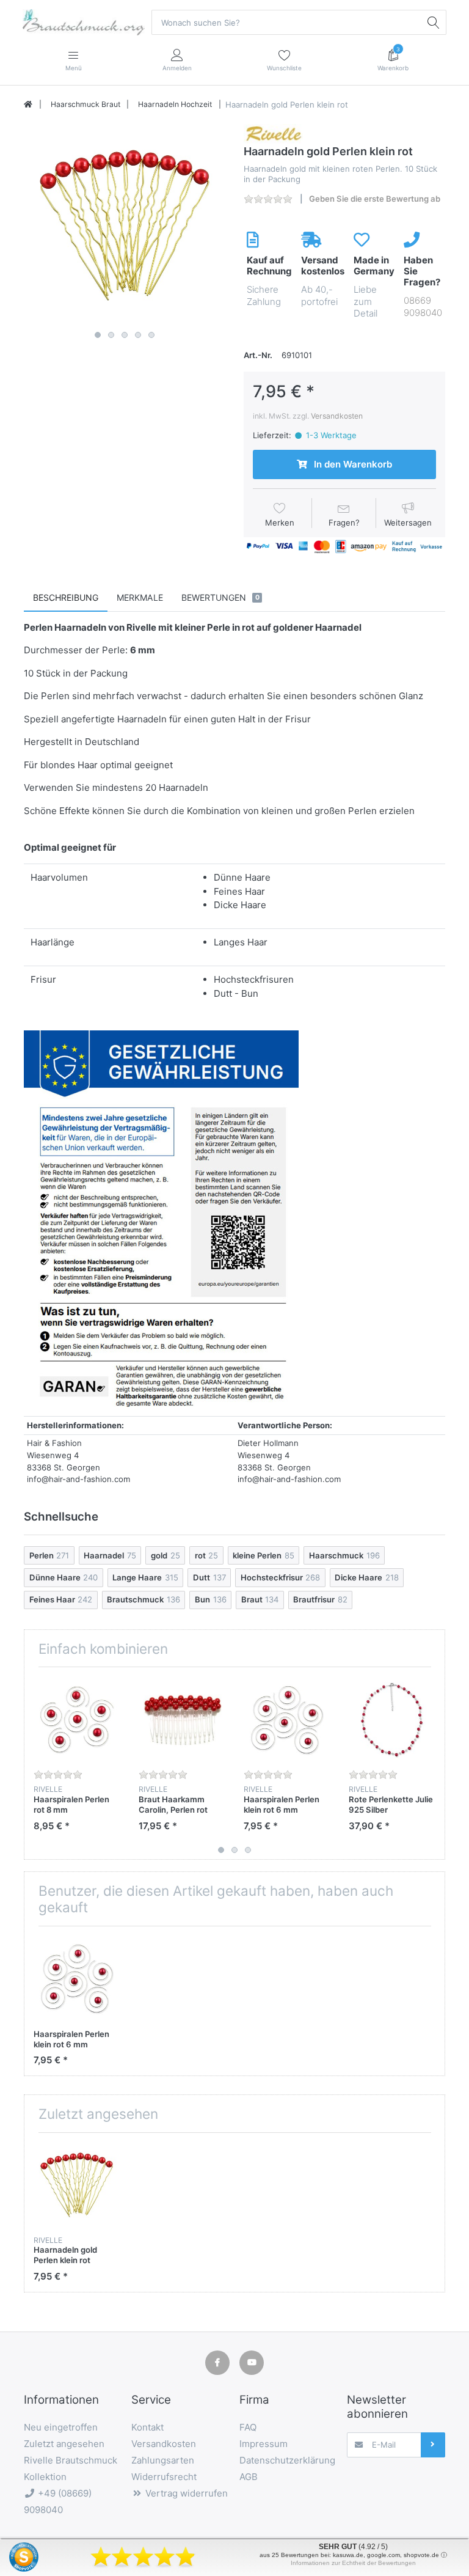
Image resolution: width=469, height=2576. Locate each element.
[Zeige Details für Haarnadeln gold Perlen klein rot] (77, 2185)
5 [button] (151, 335)
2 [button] (111, 335)
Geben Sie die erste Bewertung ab (375, 199)
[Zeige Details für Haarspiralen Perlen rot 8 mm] (77, 1719)
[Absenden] (433, 2445)
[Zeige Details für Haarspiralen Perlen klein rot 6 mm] (287, 1719)
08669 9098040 (423, 306)
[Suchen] (434, 22)
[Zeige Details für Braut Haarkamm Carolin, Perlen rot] (182, 1719)
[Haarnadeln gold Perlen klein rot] (125, 225)
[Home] (28, 105)
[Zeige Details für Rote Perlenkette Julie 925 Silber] (392, 1719)
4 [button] (138, 335)
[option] (125, 225)
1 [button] (98, 335)
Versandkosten (337, 416)
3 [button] (125, 335)
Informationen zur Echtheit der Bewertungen (353, 2563)
